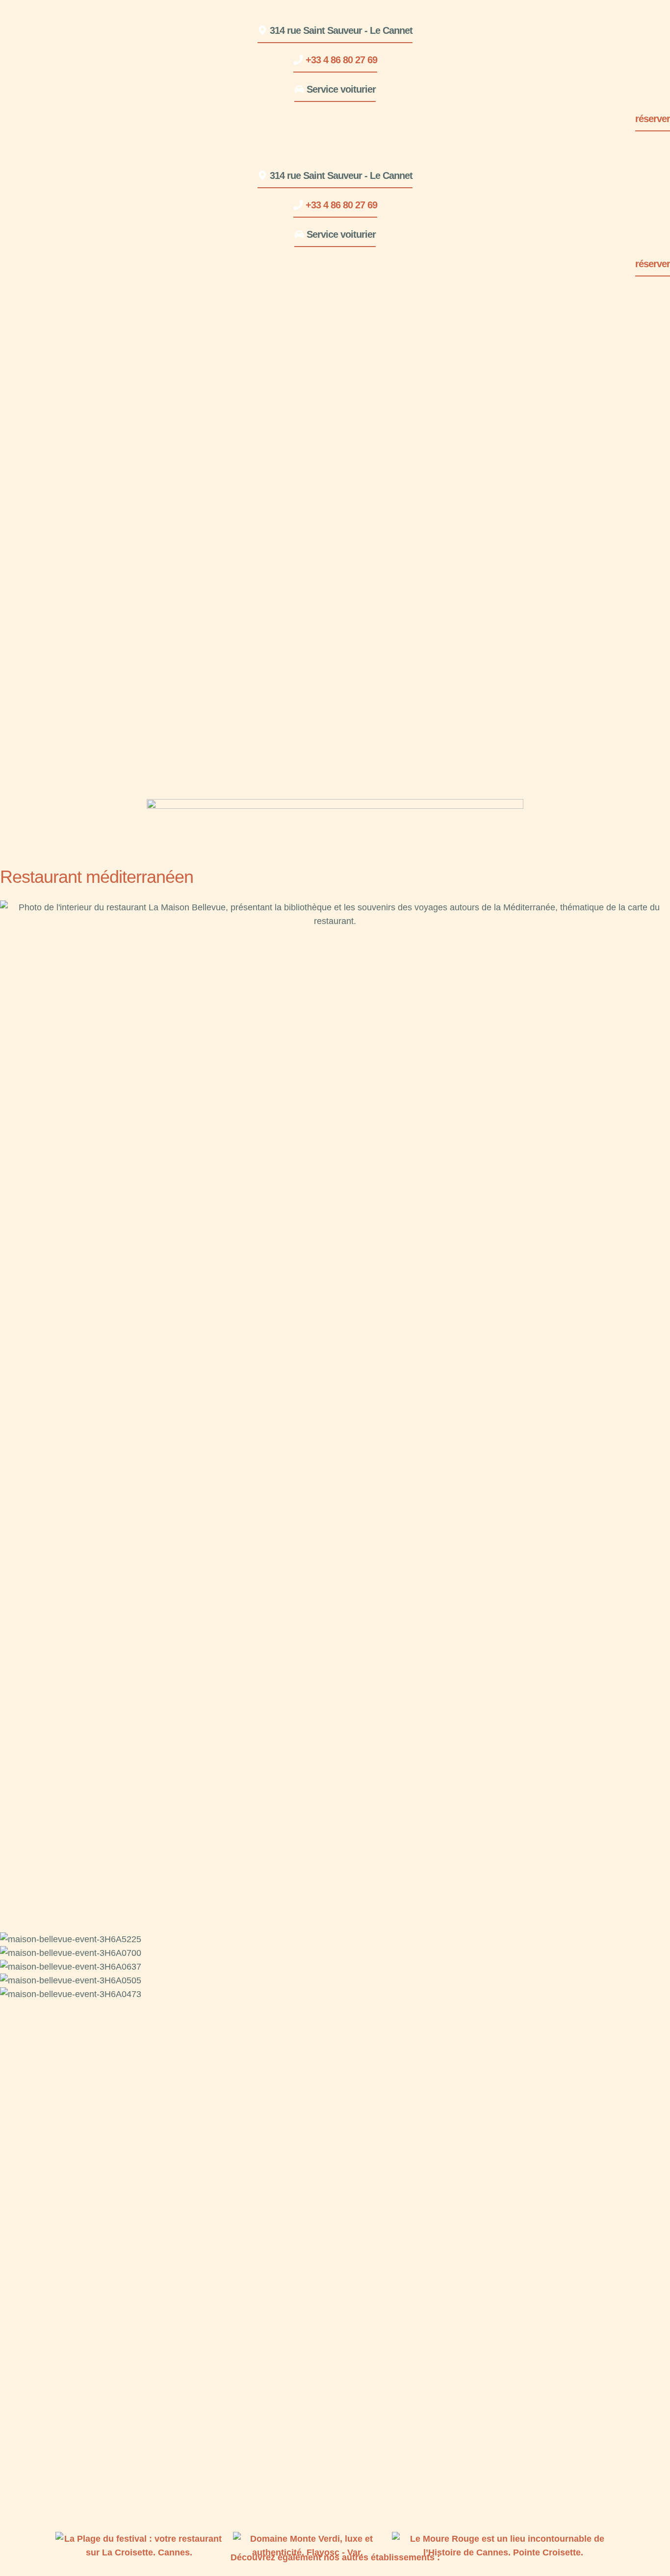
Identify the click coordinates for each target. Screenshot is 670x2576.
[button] (335, 28)
